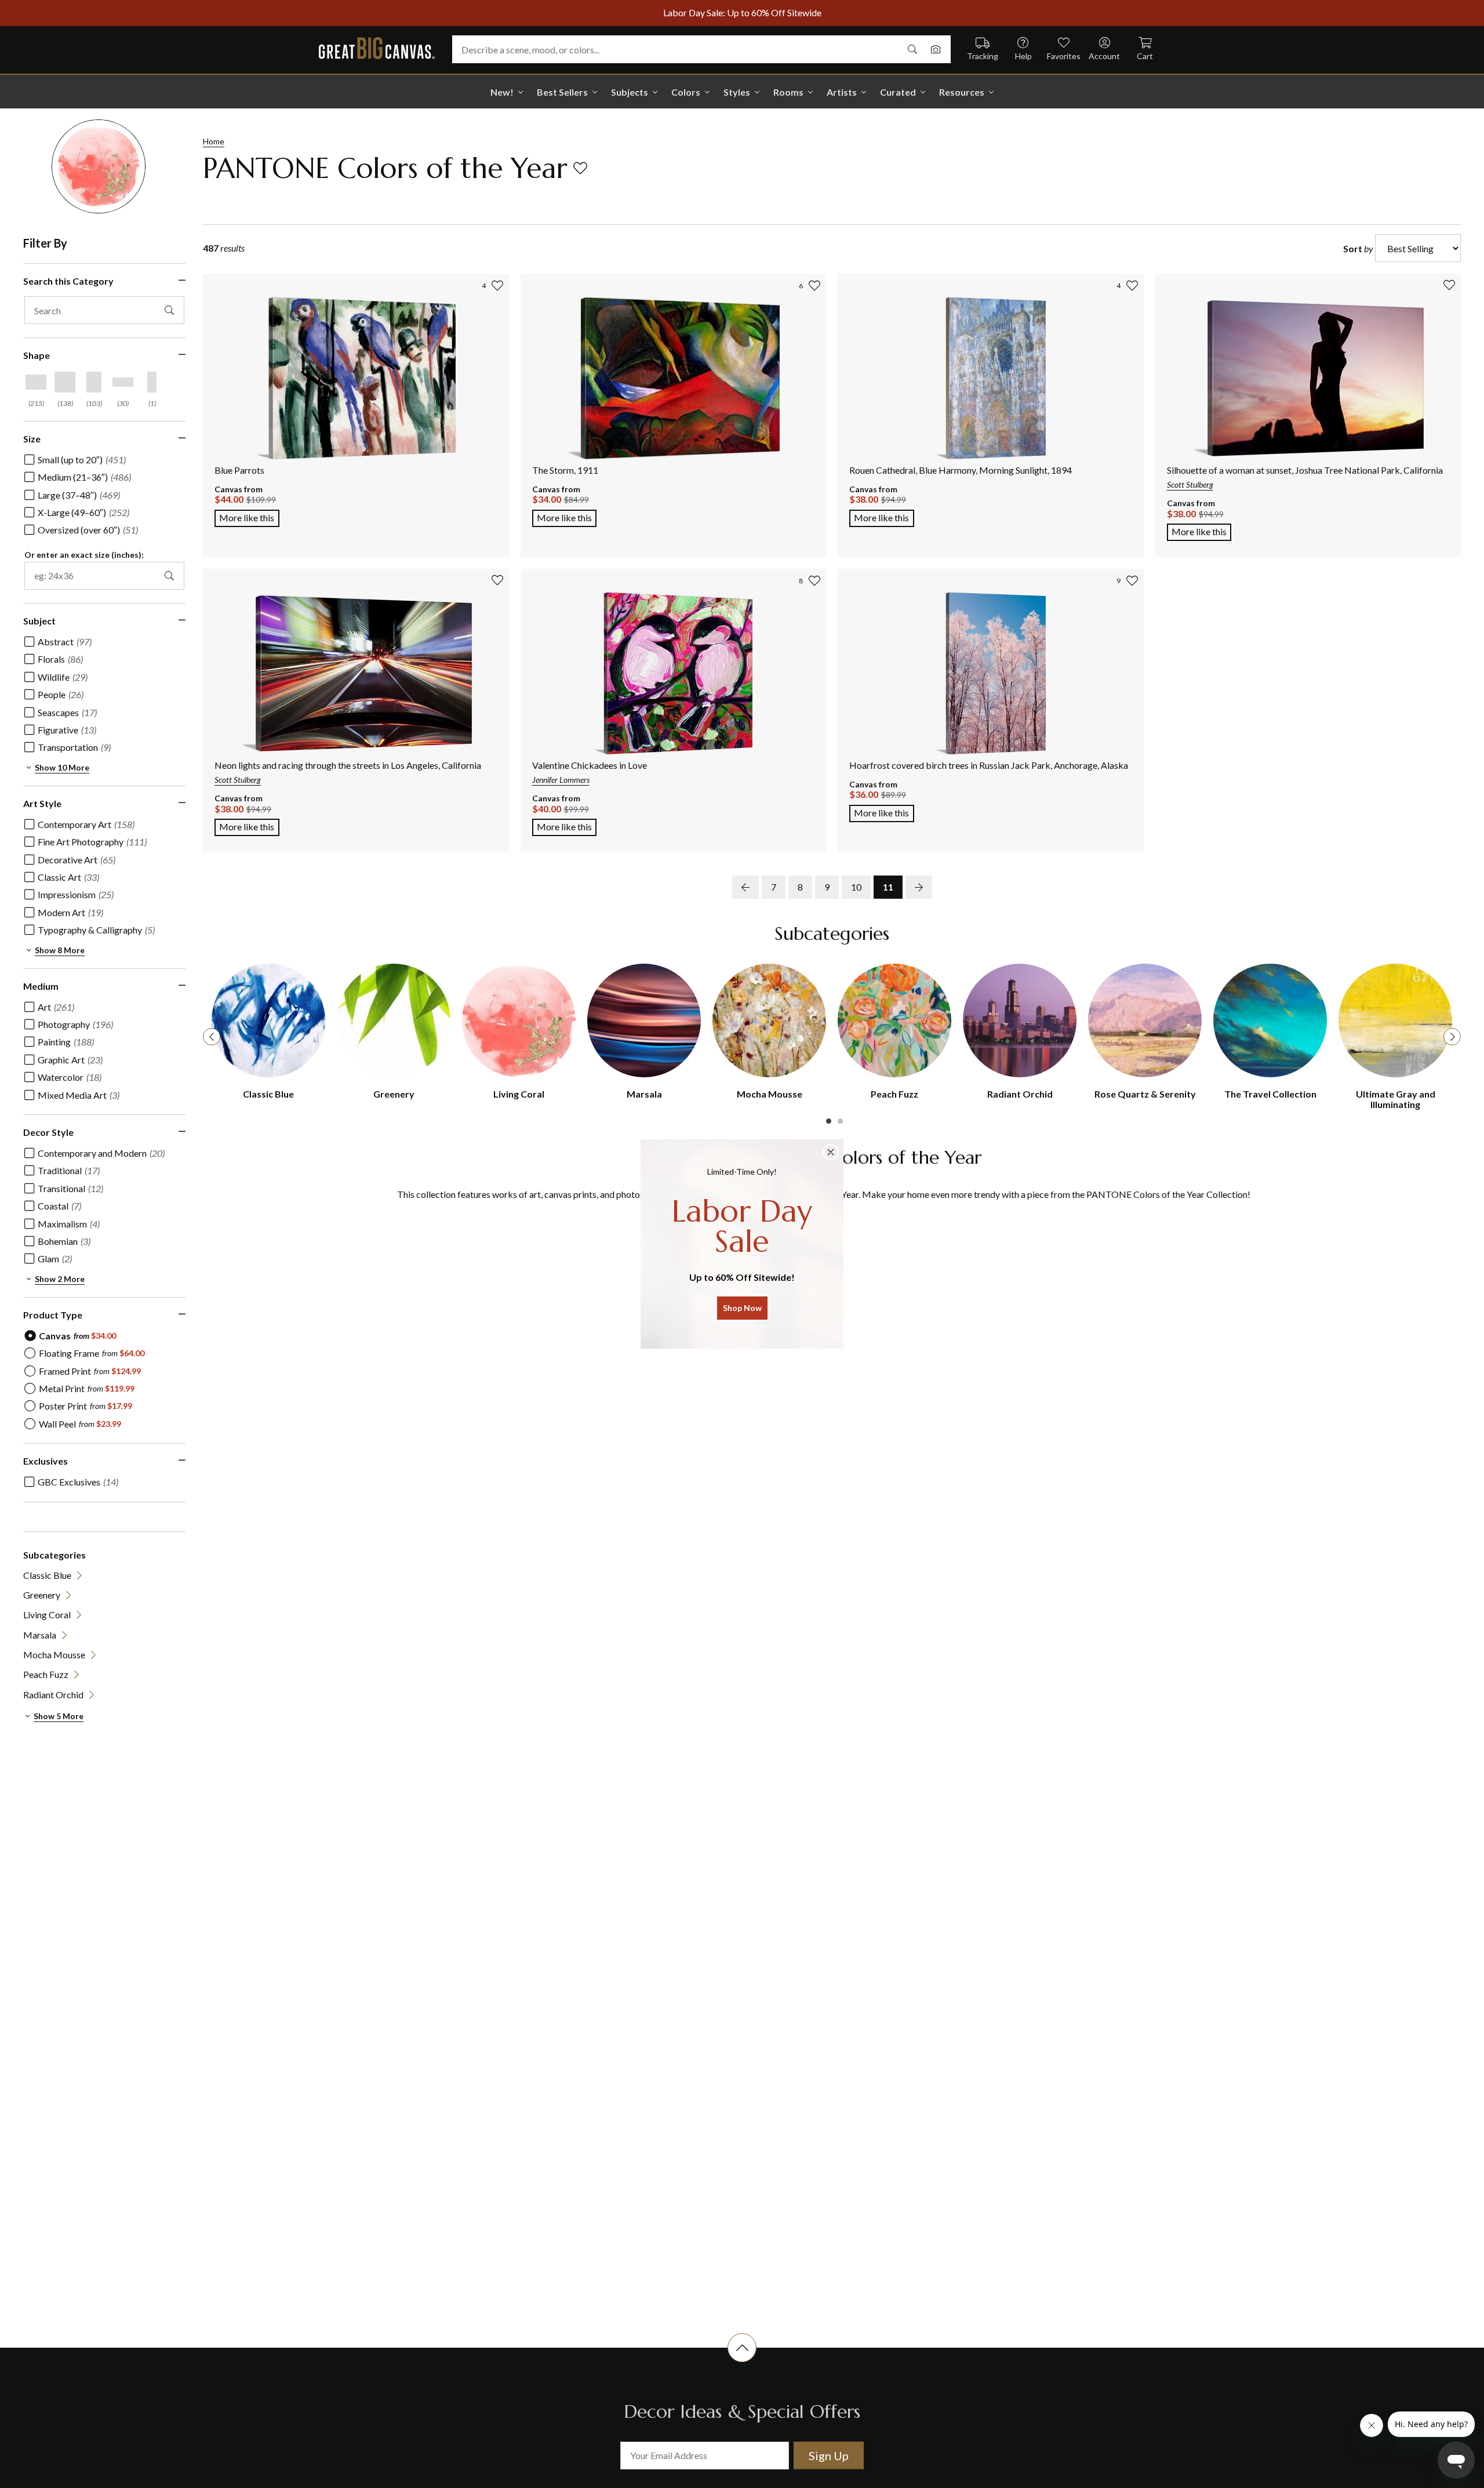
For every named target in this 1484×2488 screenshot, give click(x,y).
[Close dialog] (831, 1152)
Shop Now (742, 1308)
